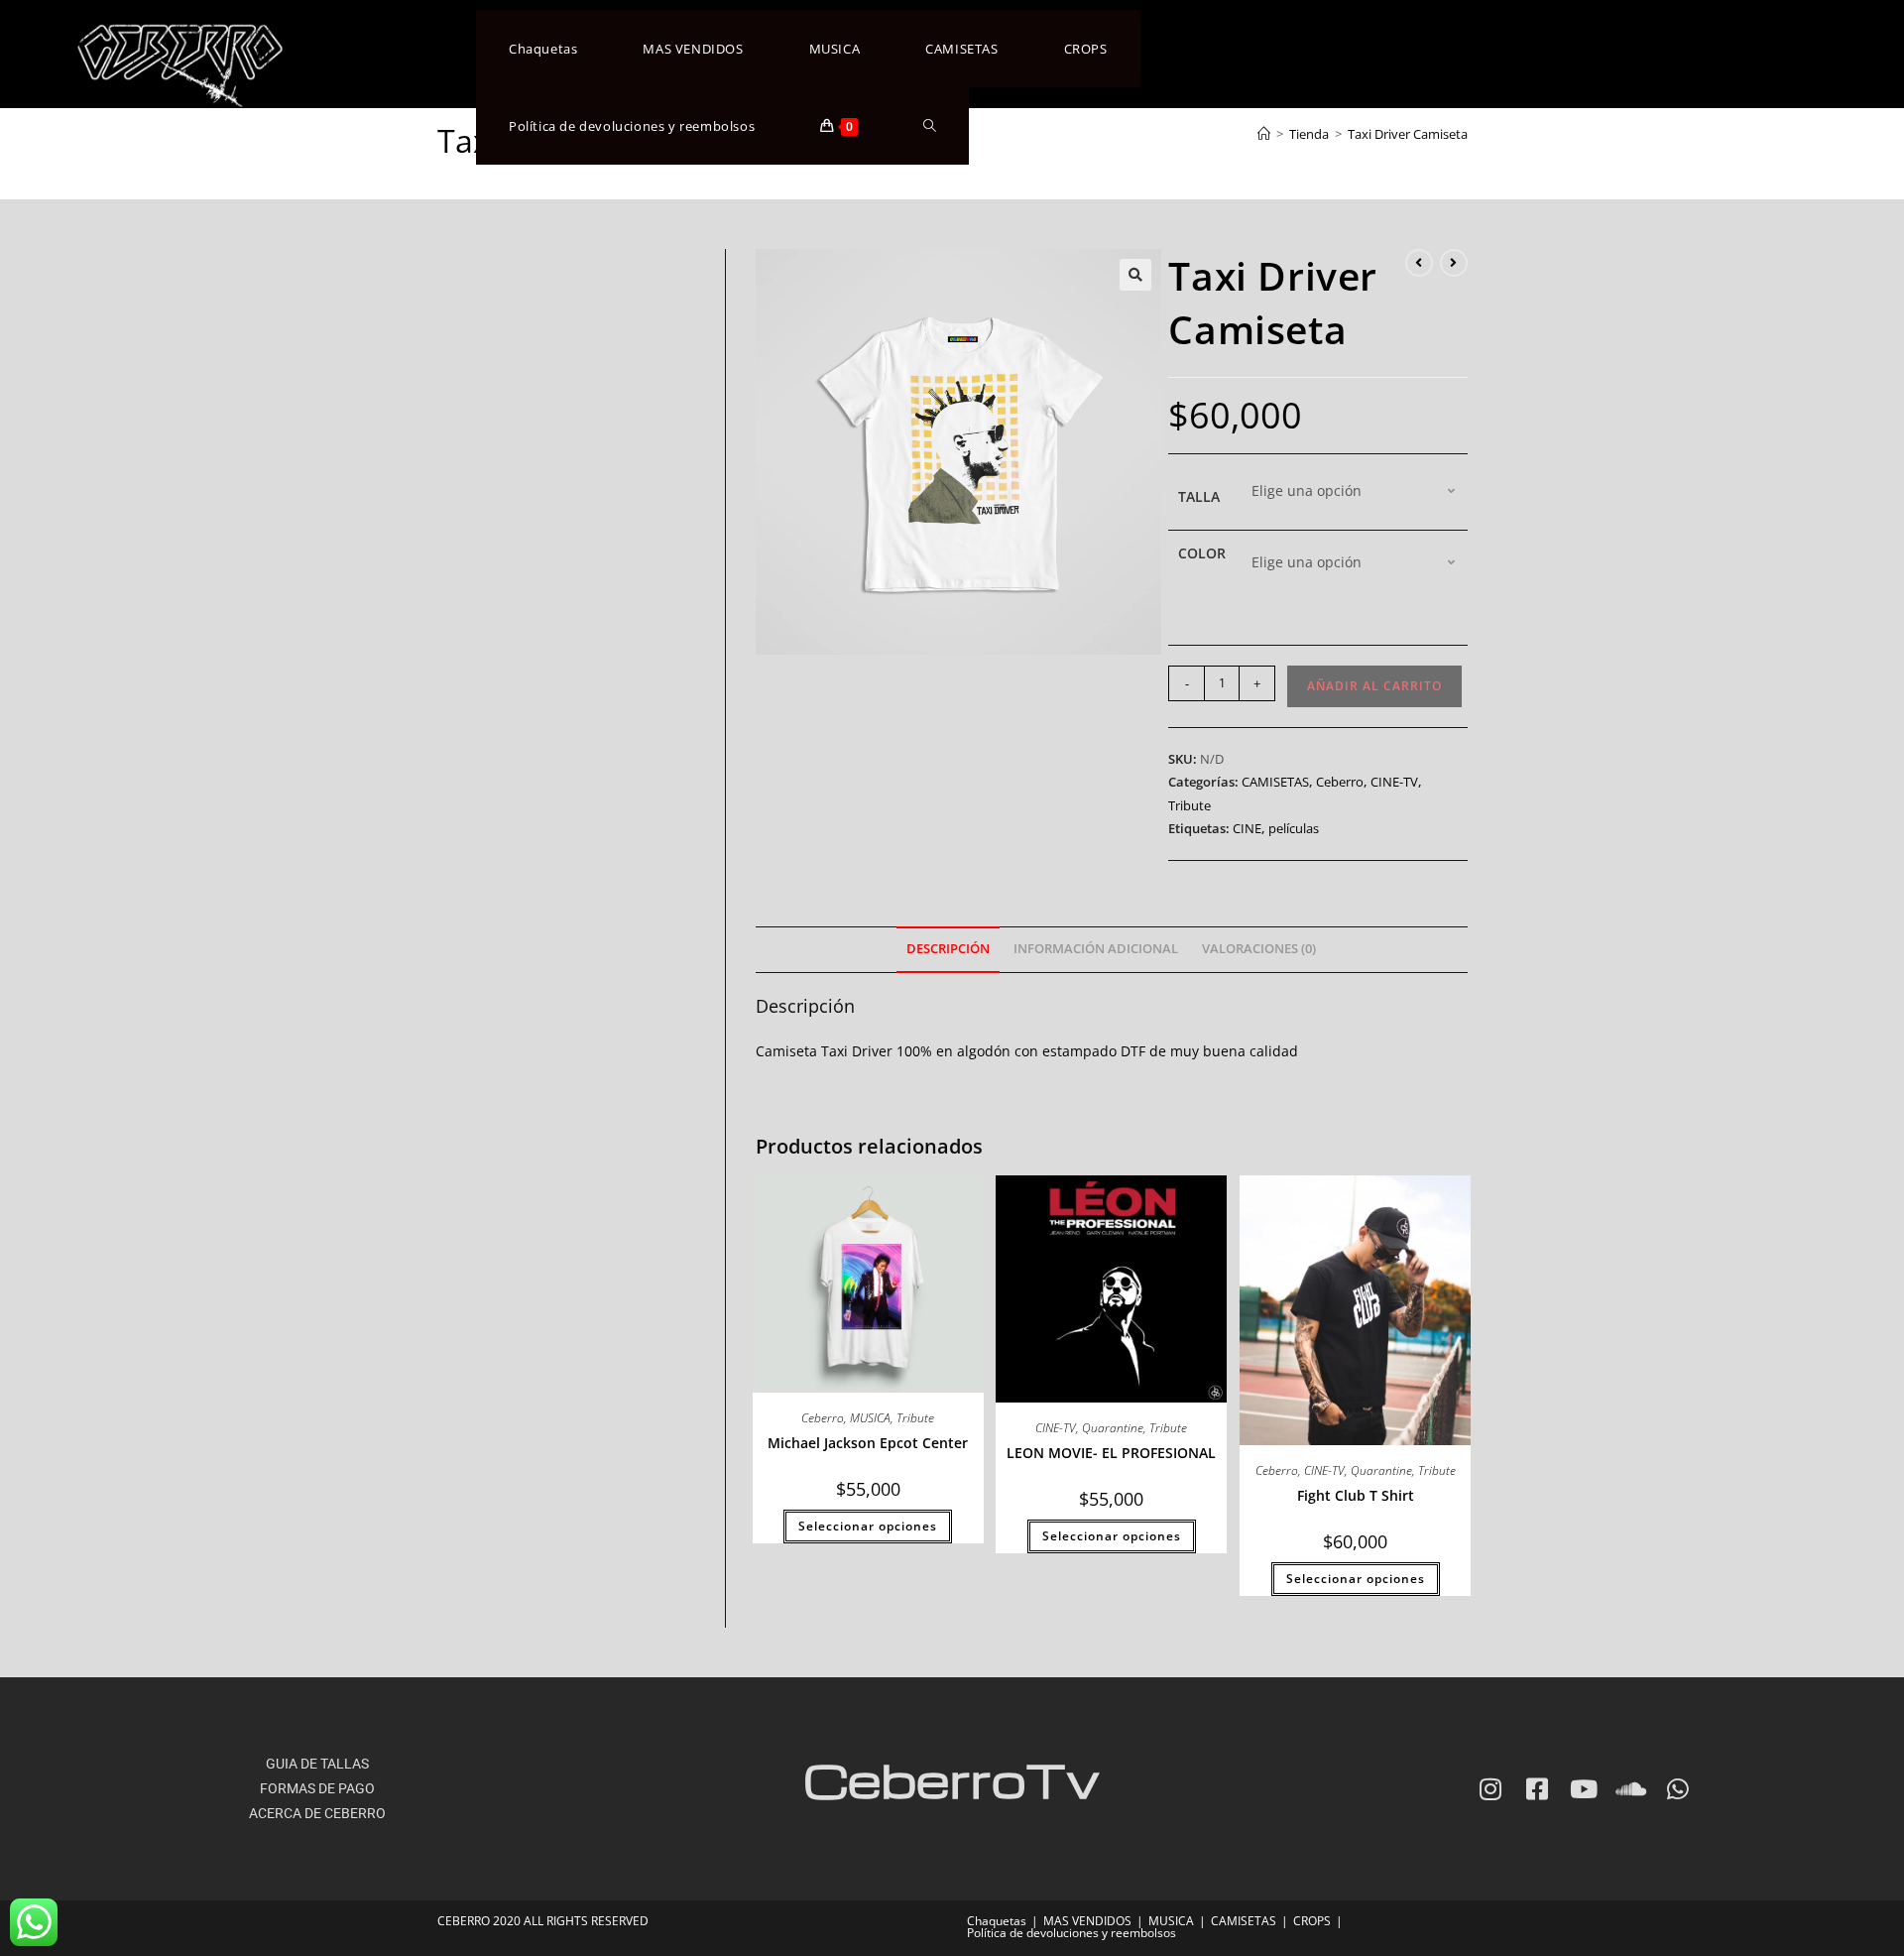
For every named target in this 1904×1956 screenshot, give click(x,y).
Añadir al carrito (1374, 686)
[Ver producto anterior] (1419, 263)
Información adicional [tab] (1096, 949)
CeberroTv (952, 1779)
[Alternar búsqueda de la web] (930, 126)
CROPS (1312, 1921)
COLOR (1202, 553)
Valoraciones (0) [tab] (1259, 949)
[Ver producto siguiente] (1454, 263)
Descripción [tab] (948, 949)
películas (1294, 828)
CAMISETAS (1275, 782)
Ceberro (1340, 782)
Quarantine (1113, 1428)
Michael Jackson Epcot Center (868, 1443)
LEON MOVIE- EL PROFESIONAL (1111, 1453)
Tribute (1190, 805)
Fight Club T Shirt (1356, 1495)
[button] (1135, 275)
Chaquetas (997, 1921)
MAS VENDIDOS (1087, 1921)
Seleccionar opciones (868, 1526)
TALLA (1199, 496)
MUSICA (870, 1418)
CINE (1247, 828)
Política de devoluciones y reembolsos (1071, 1933)
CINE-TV (1394, 782)
